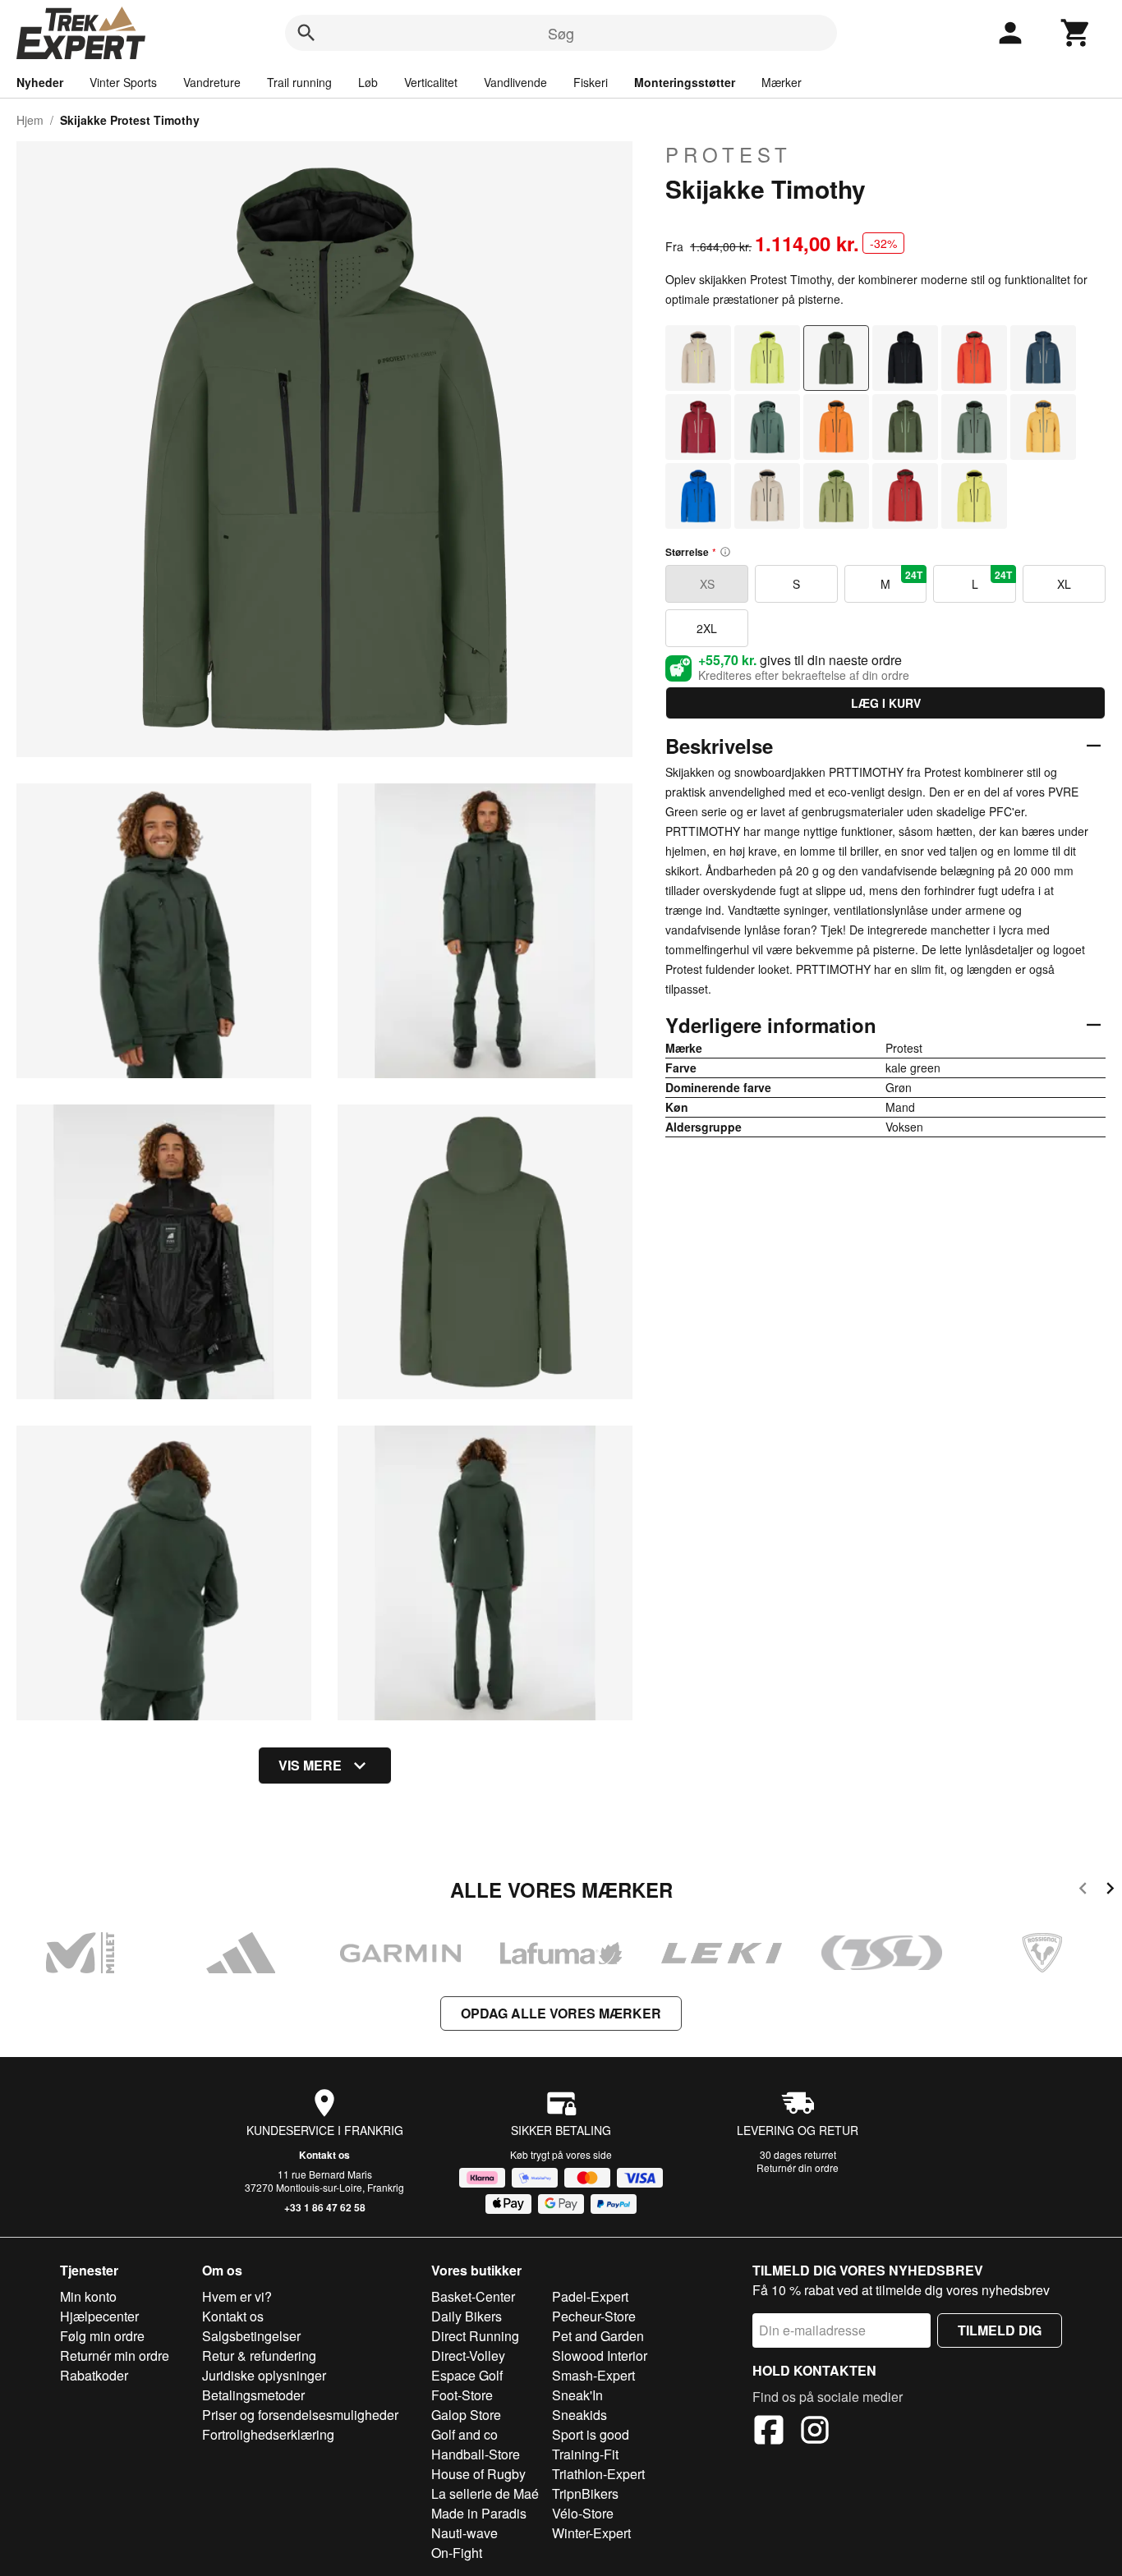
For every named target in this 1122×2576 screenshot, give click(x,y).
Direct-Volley (468, 2356)
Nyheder (40, 82)
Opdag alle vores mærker (561, 2013)
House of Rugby (478, 2474)
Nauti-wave (464, 2533)
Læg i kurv (886, 703)
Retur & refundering (259, 2356)
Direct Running (475, 2336)
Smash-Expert (593, 2375)
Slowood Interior (600, 2356)
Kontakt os (324, 2155)
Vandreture (212, 82)
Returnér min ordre (115, 2356)
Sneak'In (577, 2395)
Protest (729, 154)
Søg (561, 33)
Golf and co (464, 2434)
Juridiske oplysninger (264, 2375)
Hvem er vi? (237, 2296)
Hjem (30, 120)
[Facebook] (769, 2432)
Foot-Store (462, 2395)
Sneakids (579, 2415)
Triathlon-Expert (598, 2474)
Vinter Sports (123, 82)
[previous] (1083, 1891)
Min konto (88, 2296)
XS (707, 584)
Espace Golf (467, 2375)
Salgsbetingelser (251, 2336)
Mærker (782, 82)
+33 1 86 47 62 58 (325, 2207)
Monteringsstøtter (685, 82)
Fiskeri (591, 82)
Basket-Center (473, 2296)
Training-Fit (585, 2454)
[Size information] (725, 552)
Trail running (299, 82)
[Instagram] (815, 2432)
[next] (1110, 1891)
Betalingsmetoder (253, 2395)
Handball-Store (476, 2454)
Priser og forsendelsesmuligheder (300, 2415)
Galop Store (466, 2415)
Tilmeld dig (1000, 2330)
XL (1064, 584)
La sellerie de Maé (485, 2493)
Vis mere (310, 1765)
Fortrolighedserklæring (268, 2434)
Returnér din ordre (798, 2167)
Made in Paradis (479, 2513)
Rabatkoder (94, 2375)
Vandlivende (515, 82)
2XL (707, 628)
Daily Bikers (467, 2316)
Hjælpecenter (99, 2316)
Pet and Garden (598, 2336)
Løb (368, 82)
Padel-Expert (590, 2296)
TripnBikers (585, 2493)
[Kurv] (1076, 33)
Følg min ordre (102, 2336)
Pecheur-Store (594, 2316)
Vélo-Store (583, 2513)
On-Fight (457, 2553)
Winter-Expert (591, 2533)
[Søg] (306, 33)
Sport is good (591, 2434)
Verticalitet (431, 82)
